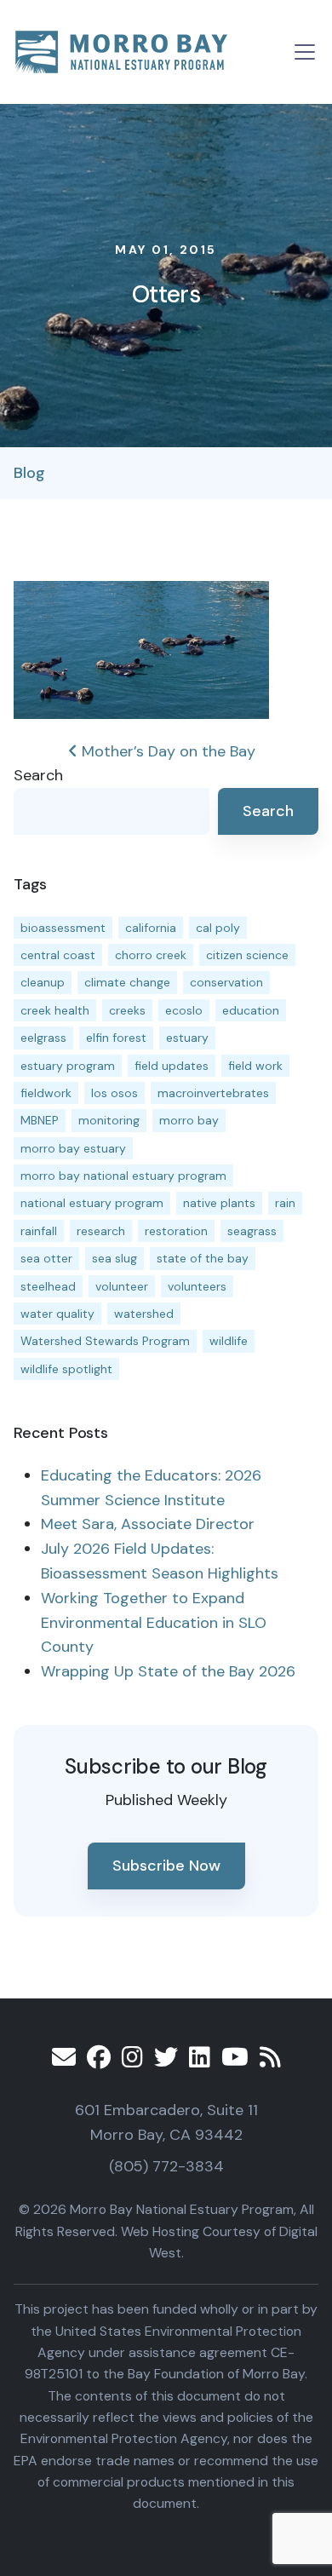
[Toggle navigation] (305, 52)
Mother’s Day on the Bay (166, 751)
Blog (29, 473)
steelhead (48, 1286)
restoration (176, 1231)
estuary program (68, 1066)
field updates (172, 1066)
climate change (127, 982)
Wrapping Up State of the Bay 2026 (168, 1671)
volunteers (197, 1286)
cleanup (43, 982)
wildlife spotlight (66, 1369)
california (151, 928)
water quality (57, 1314)
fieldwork (46, 1093)
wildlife (229, 1341)
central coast (58, 955)
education (251, 1010)
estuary (187, 1038)
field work (255, 1066)
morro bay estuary (73, 1148)
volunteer (122, 1286)
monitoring (109, 1120)
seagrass (252, 1231)
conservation (226, 982)
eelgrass (43, 1038)
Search (38, 775)
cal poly (218, 928)
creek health (55, 1010)
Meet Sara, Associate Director (148, 1524)
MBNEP (40, 1120)
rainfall (39, 1231)
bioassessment (63, 928)
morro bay (189, 1120)
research (101, 1231)
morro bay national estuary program (123, 1176)
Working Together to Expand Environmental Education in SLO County (154, 1623)
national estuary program (92, 1203)
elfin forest (116, 1038)
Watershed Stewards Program (105, 1341)
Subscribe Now (166, 1866)
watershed (144, 1314)
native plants (219, 1203)
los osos (114, 1093)
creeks (127, 1010)
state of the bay (203, 1258)
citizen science (247, 955)
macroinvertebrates (213, 1093)
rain (285, 1203)
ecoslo (184, 1010)
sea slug (114, 1258)
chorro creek (151, 955)
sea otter (46, 1258)
